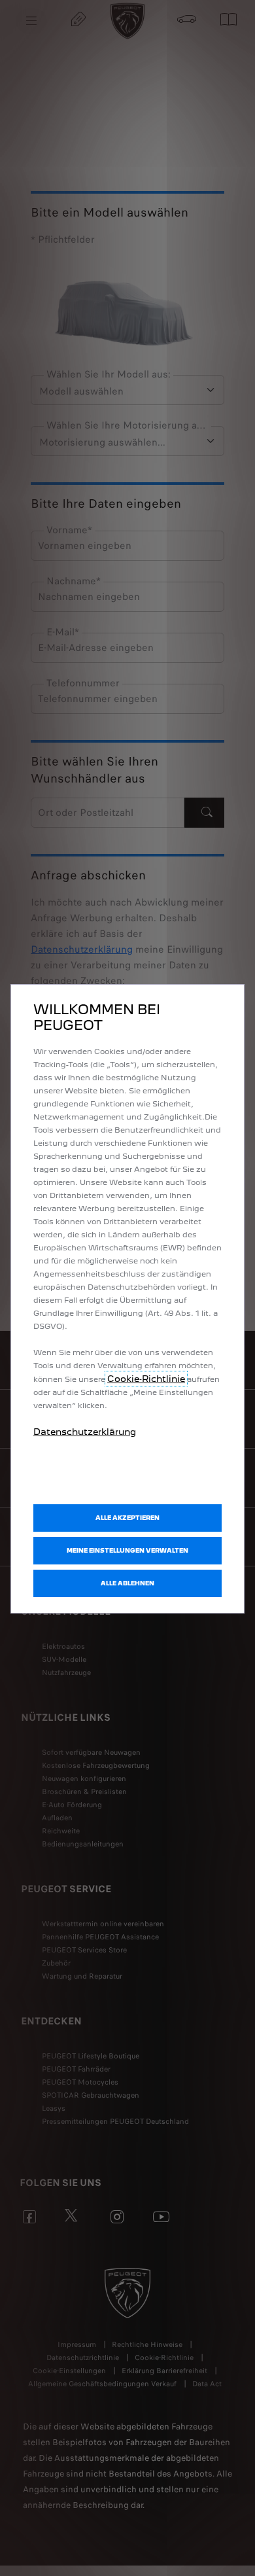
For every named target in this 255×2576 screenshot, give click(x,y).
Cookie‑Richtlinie (146, 1379)
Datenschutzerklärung (85, 1432)
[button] (127, 1551)
